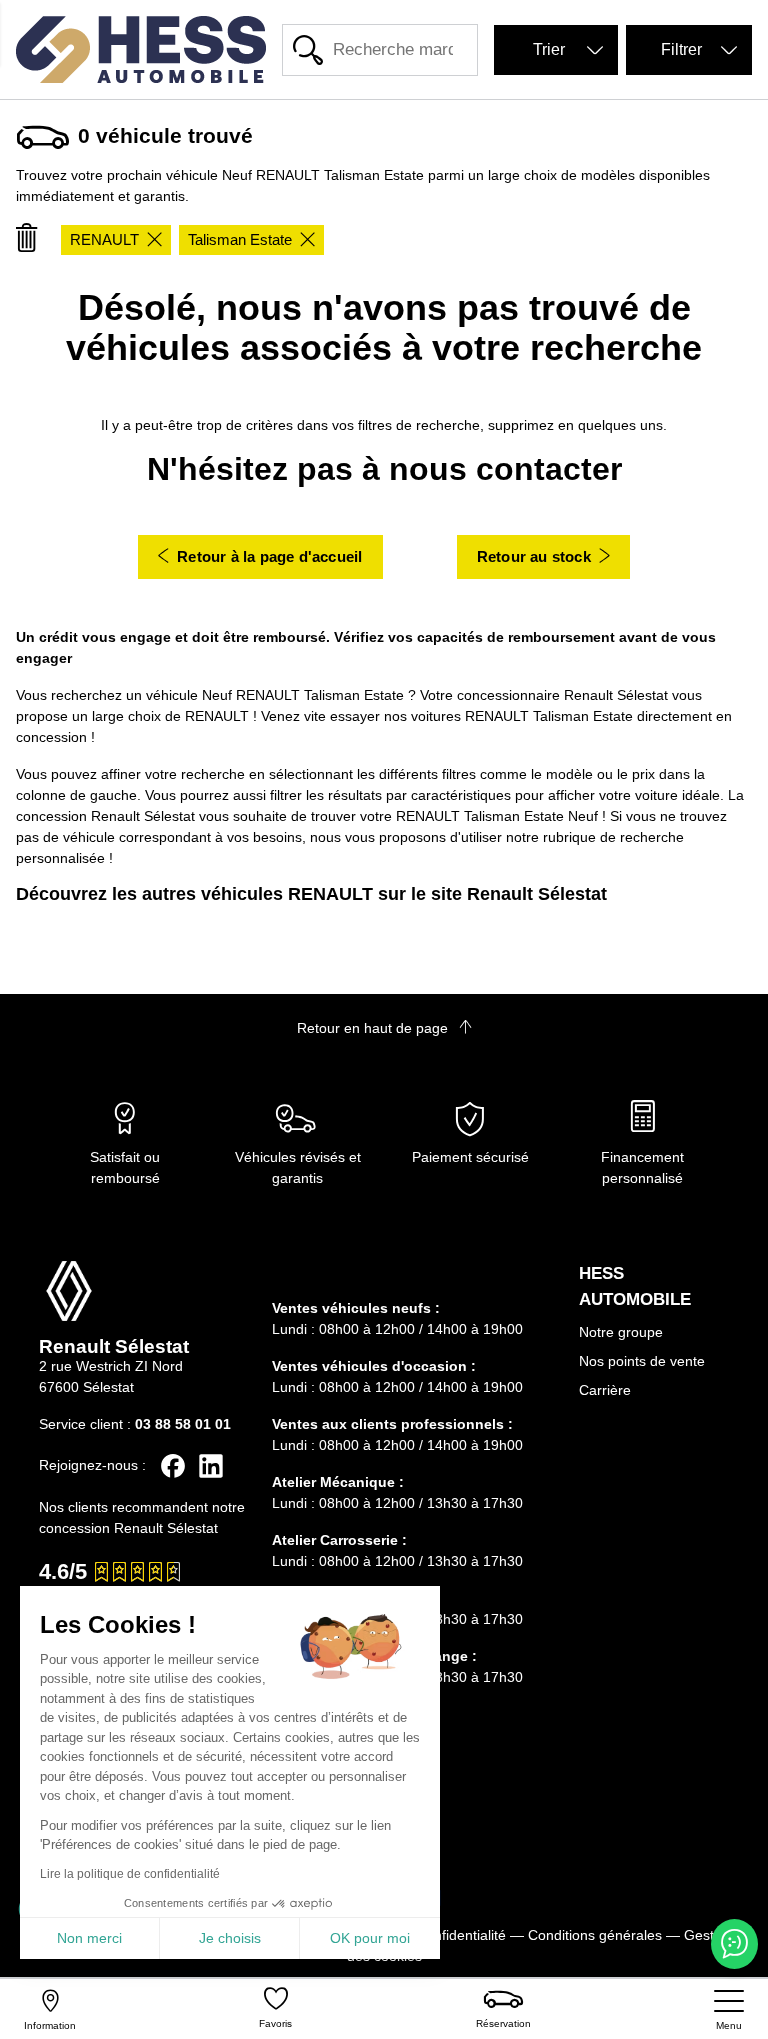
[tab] (414, 1279)
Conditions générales (595, 1935)
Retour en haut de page (374, 1028)
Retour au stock (534, 556)
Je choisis (230, 1938)
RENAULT (104, 239)
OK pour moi (370, 1938)
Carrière (605, 1390)
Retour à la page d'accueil (269, 556)
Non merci (89, 1938)
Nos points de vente (642, 1361)
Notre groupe (621, 1332)
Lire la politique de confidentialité (130, 1874)
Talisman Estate (240, 239)
